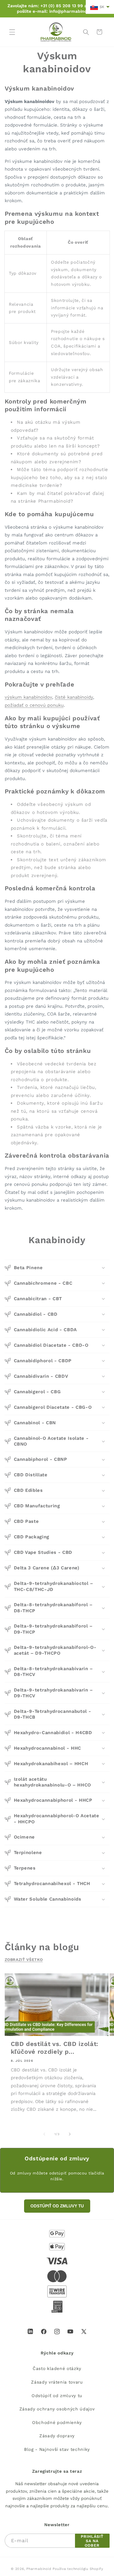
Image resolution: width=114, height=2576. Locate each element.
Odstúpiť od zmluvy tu (57, 2396)
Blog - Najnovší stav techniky (57, 2449)
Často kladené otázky (57, 2369)
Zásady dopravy (57, 2436)
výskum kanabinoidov (28, 697)
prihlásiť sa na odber (92, 2541)
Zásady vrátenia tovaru (57, 2382)
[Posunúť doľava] (44, 2134)
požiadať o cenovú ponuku (34, 705)
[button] (12, 32)
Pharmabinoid (39, 2569)
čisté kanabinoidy (74, 697)
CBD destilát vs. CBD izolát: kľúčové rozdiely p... (55, 2048)
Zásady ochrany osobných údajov (57, 2409)
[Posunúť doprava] (70, 2134)
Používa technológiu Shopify (78, 2569)
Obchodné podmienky (57, 2423)
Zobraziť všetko (24, 1960)
